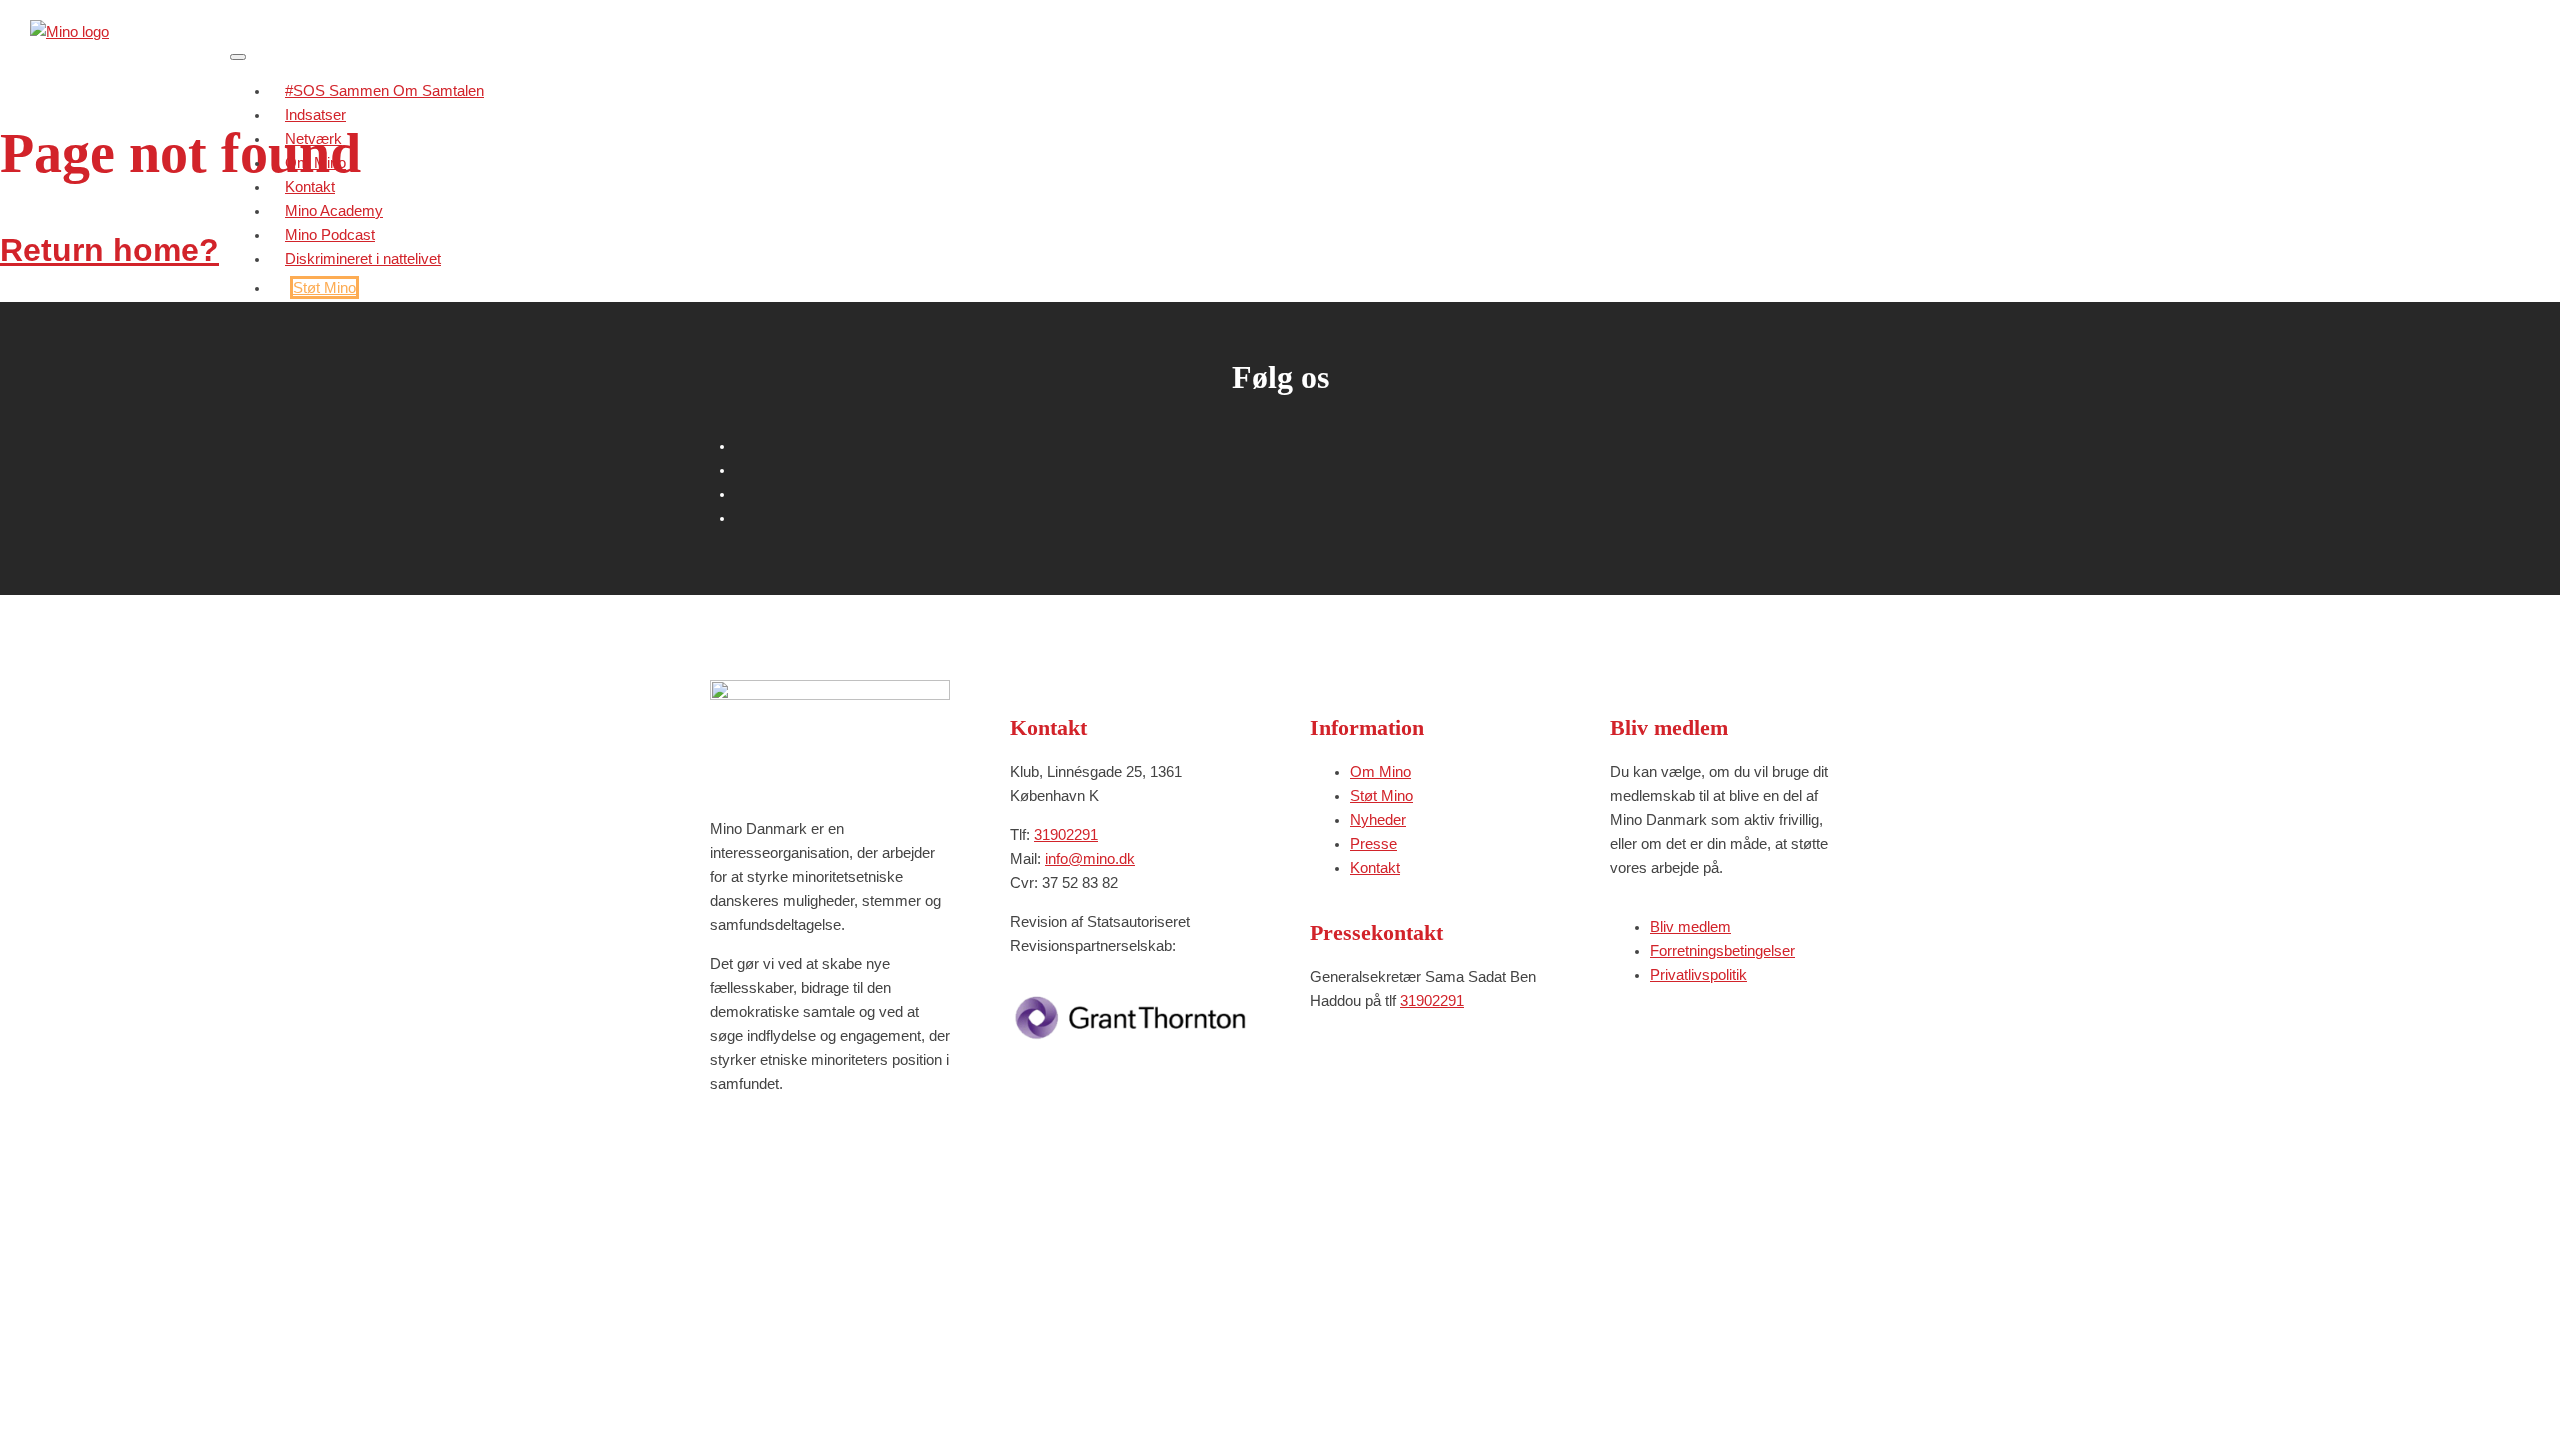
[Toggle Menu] (238, 57)
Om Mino (315, 162)
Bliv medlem (1690, 926)
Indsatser (315, 114)
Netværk (313, 138)
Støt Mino (324, 287)
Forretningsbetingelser (1722, 950)
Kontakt (310, 186)
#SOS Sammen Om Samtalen (384, 90)
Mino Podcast (330, 234)
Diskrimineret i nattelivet (363, 258)
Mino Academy (334, 210)
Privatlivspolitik (1698, 974)
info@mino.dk (1090, 858)
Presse (1373, 843)
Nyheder (1378, 819)
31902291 (1066, 834)
